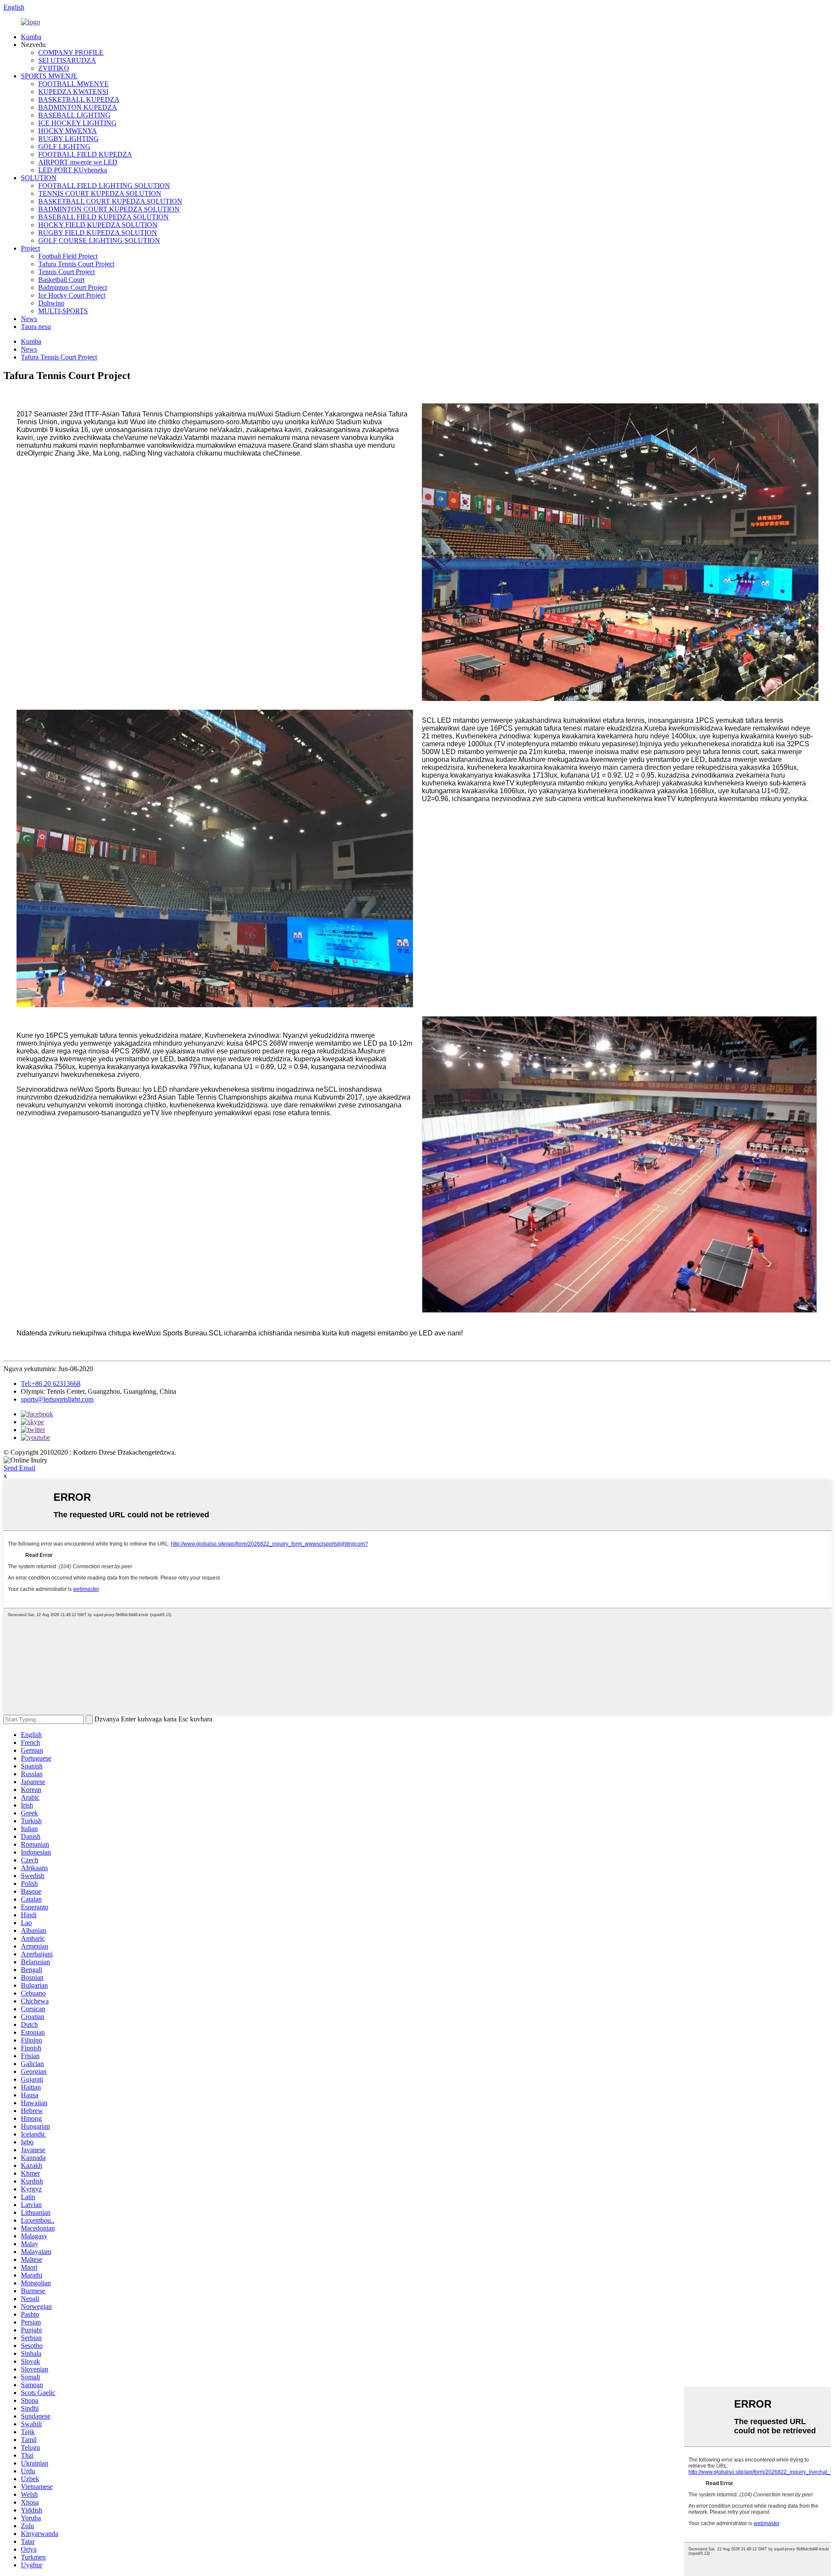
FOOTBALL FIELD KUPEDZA (85, 154)
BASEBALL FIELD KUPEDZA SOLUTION (104, 217)
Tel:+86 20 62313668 (51, 1384)
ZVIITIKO (54, 68)
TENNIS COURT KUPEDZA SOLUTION (100, 193)
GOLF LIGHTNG (64, 146)
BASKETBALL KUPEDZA (79, 99)
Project (30, 248)
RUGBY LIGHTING (68, 139)
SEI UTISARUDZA (67, 60)
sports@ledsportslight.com (57, 1399)
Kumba (31, 37)
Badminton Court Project (73, 287)
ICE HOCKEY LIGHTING (77, 123)
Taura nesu (36, 327)
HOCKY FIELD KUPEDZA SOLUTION (98, 225)
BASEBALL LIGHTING (74, 115)
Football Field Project (68, 256)
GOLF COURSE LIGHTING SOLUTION (99, 240)
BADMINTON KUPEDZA (78, 107)
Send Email (19, 1468)
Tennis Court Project (67, 272)
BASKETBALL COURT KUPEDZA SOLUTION (110, 201)
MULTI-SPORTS (63, 311)
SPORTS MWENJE (49, 76)
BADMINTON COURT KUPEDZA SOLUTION (109, 209)
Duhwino (51, 303)
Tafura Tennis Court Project (76, 264)
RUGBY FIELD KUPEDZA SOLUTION (98, 233)
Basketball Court (61, 280)
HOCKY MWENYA (68, 131)
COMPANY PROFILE (71, 52)
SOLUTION (39, 178)
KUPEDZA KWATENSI (73, 92)
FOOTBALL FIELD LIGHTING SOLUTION (104, 186)
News (29, 319)
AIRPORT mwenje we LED (78, 162)
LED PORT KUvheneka (73, 170)
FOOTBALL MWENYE (73, 84)
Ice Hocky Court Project (72, 295)
